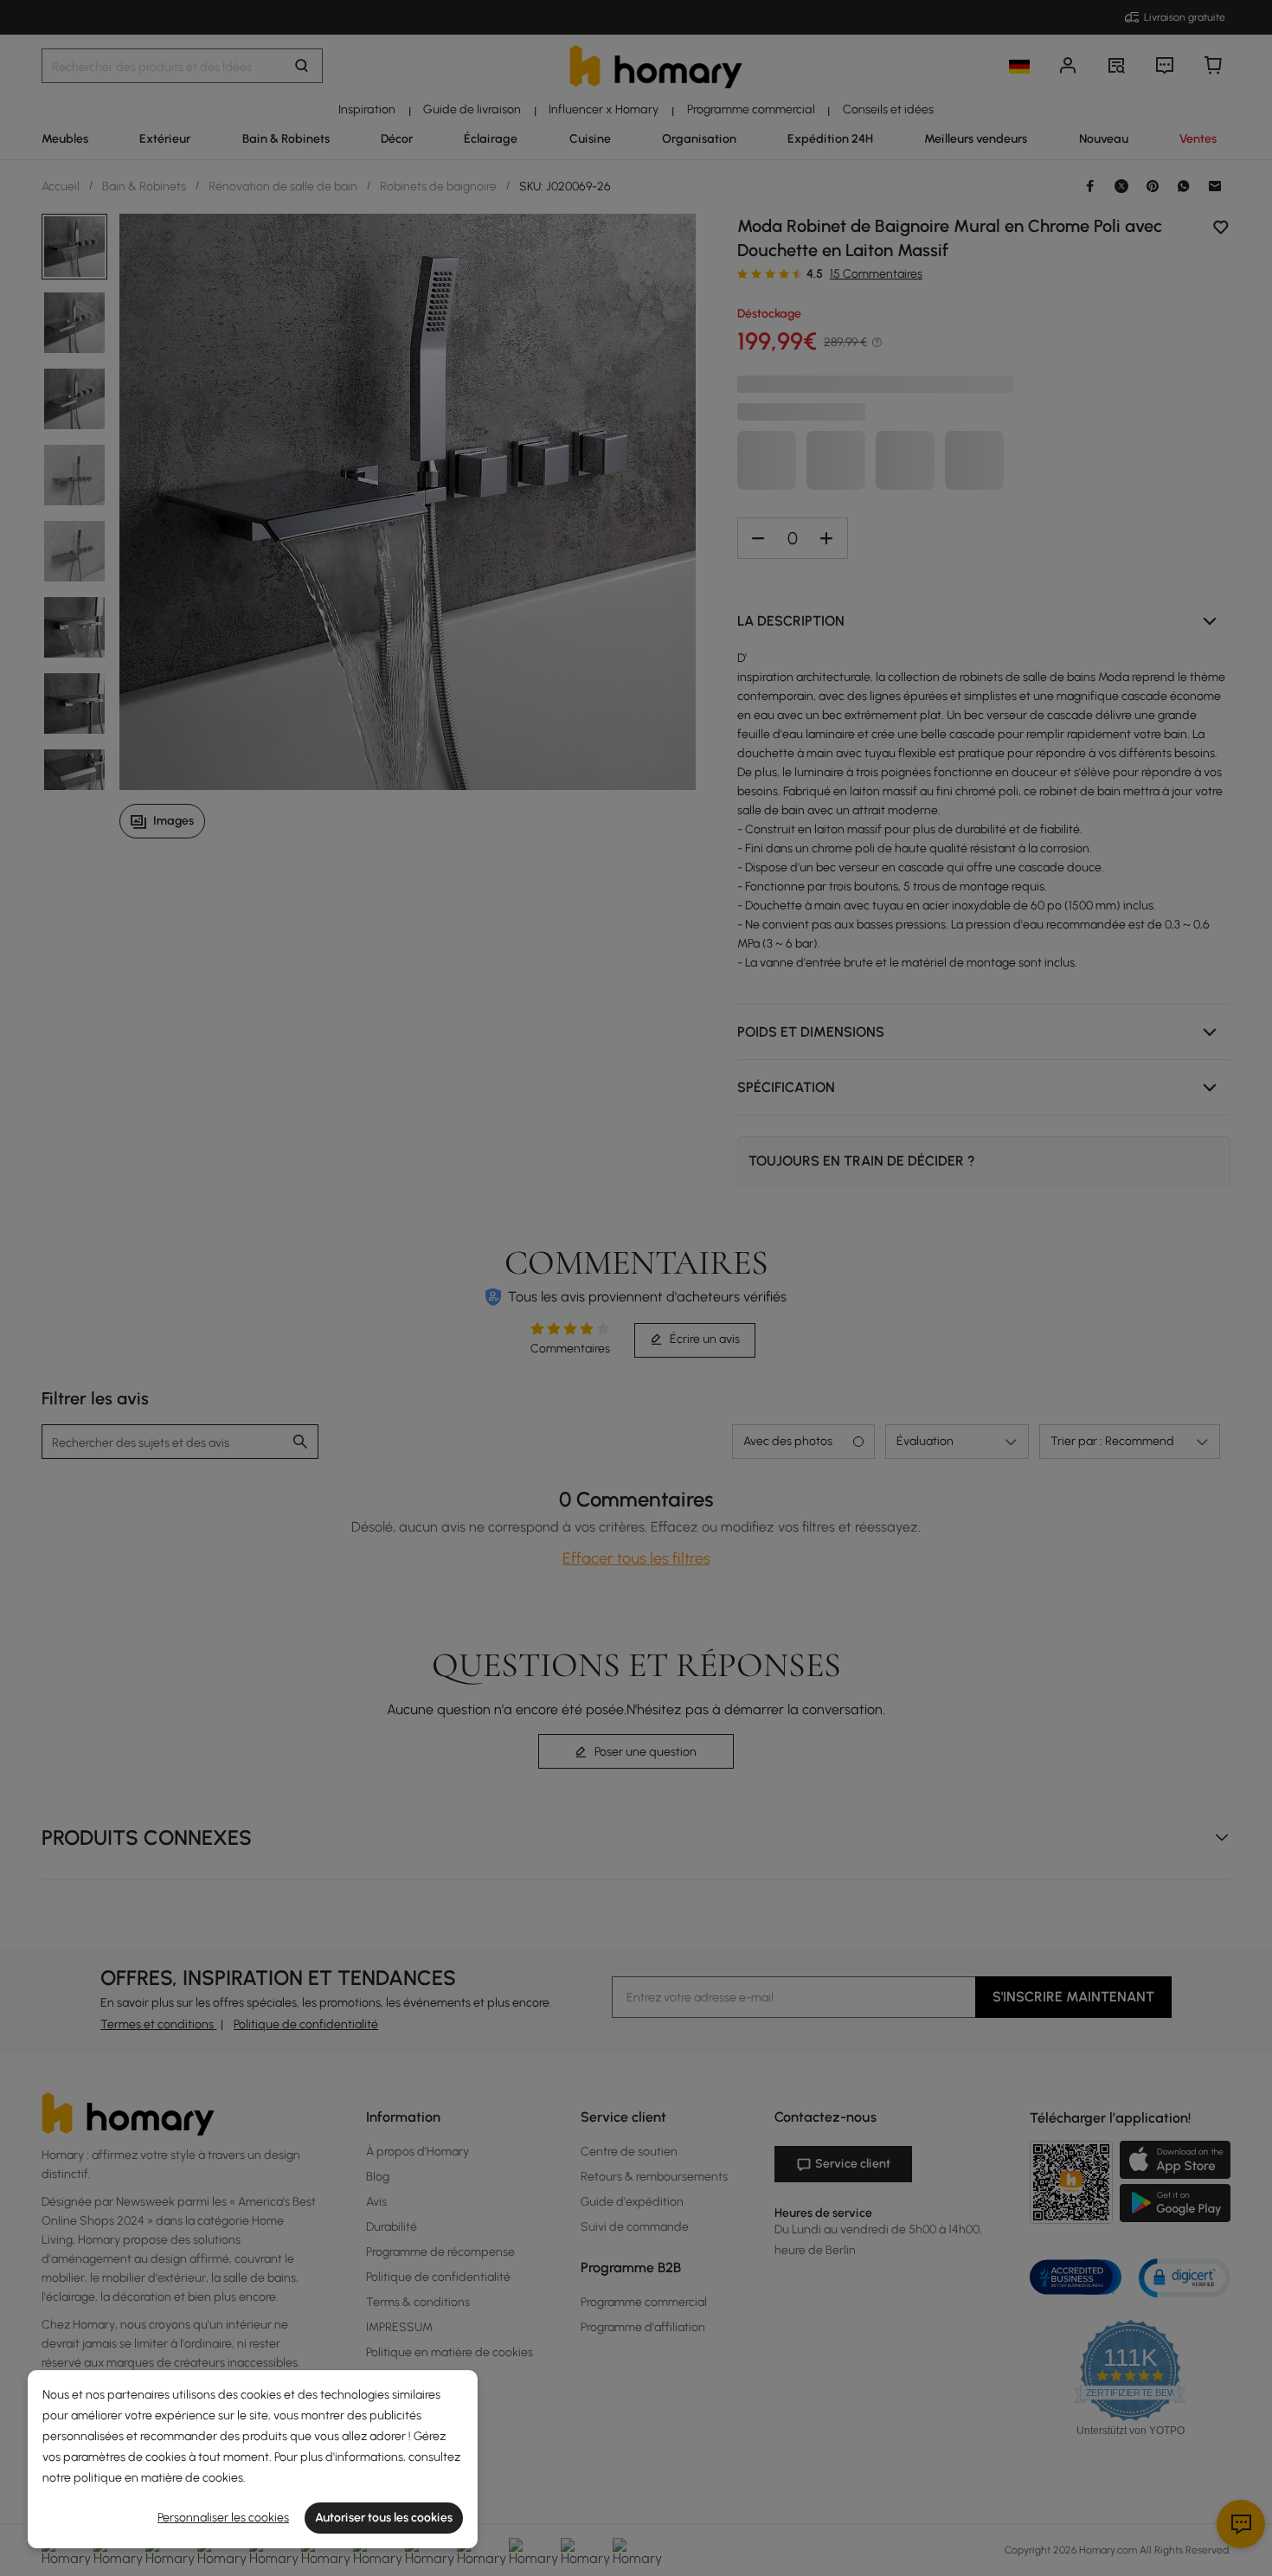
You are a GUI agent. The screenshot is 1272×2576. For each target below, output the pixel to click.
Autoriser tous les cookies (384, 2518)
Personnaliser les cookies (223, 2518)
